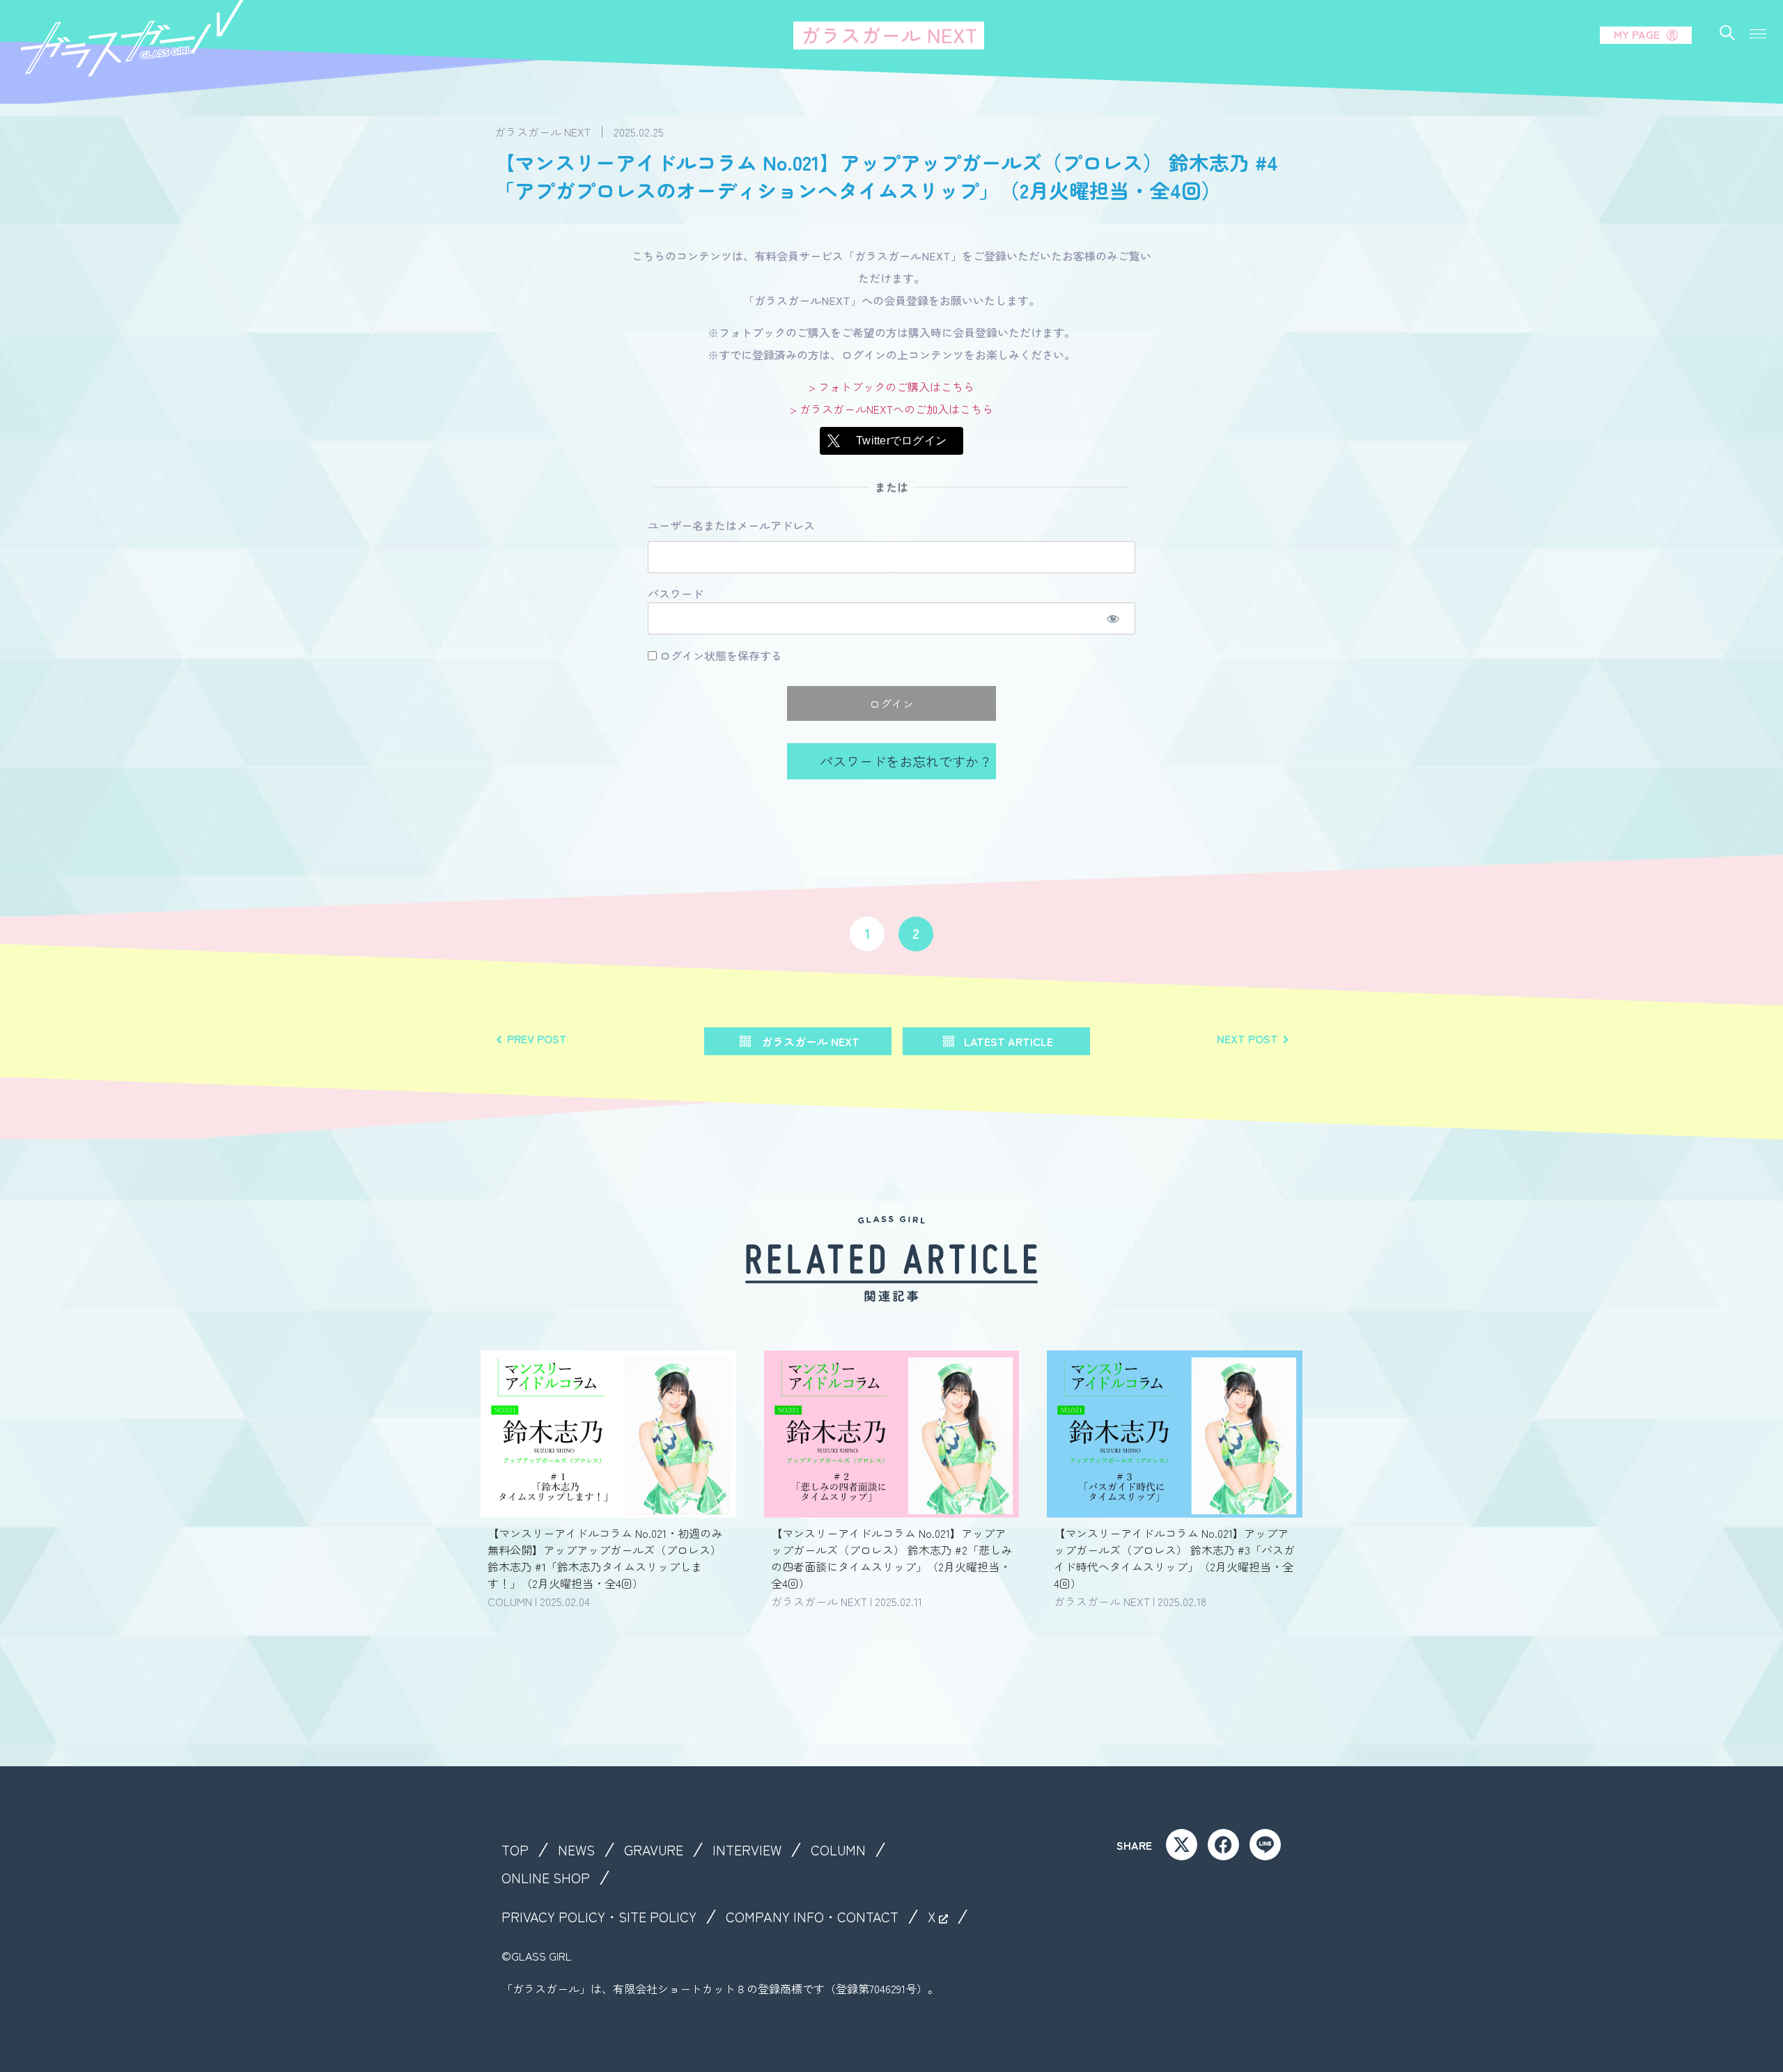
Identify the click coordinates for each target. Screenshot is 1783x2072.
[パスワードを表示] (1113, 618)
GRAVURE (654, 1850)
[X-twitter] (1182, 1845)
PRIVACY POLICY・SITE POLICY (599, 1917)
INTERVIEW (747, 1850)
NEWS (576, 1850)
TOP (515, 1850)
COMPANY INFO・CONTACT (812, 1917)
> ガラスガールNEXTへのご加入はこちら (891, 409)
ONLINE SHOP (546, 1878)
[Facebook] (1223, 1845)
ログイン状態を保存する (719, 655)
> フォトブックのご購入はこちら (891, 387)
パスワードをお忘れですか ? (903, 761)
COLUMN (838, 1850)
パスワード (676, 594)
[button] (1758, 34)
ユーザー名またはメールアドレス (731, 526)
